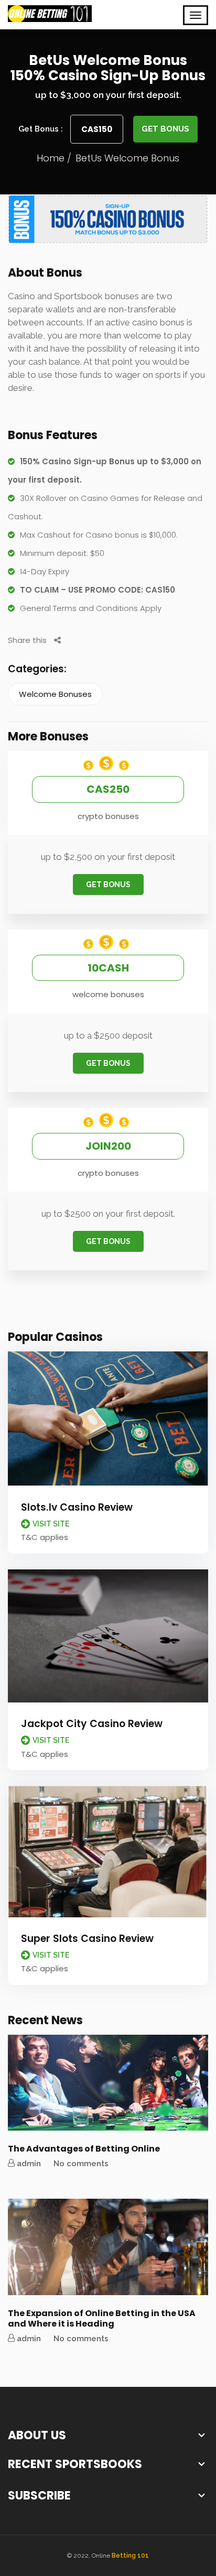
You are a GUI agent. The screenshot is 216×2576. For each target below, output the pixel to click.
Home (51, 158)
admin (29, 2163)
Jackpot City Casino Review (92, 1724)
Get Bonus (165, 129)
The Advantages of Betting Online (84, 2149)
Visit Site (51, 1524)
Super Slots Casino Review (87, 1939)
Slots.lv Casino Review (77, 1507)
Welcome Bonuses (55, 694)
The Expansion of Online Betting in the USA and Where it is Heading (102, 2318)
